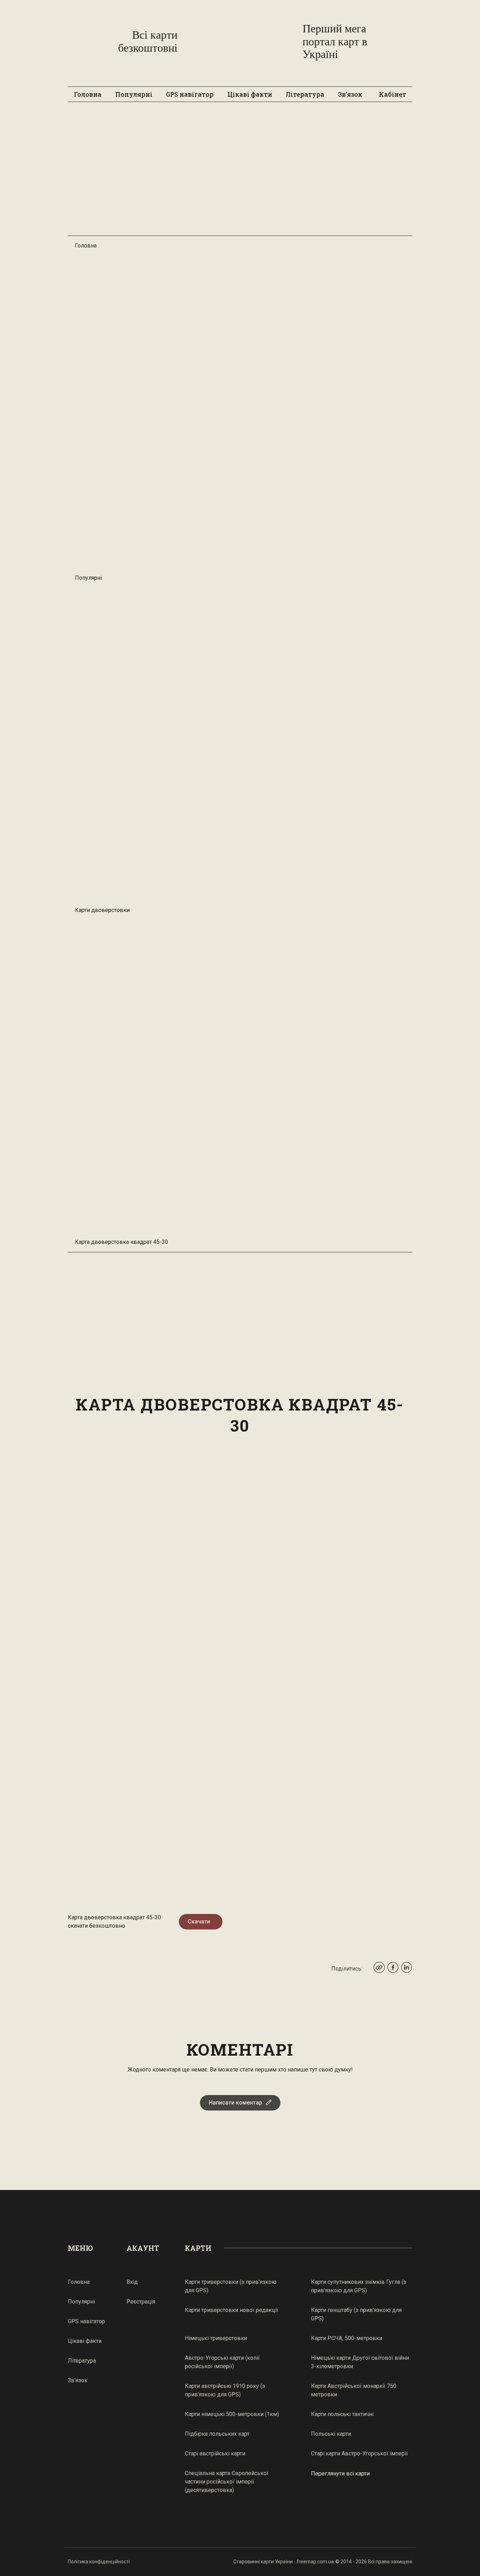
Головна (88, 94)
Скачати (199, 1922)
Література (305, 94)
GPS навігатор (190, 94)
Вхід (132, 2282)
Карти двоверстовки (102, 910)
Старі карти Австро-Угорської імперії (359, 2453)
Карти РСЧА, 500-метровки (347, 2338)
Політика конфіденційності (99, 2562)
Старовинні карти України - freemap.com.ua (284, 2562)
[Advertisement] (240, 172)
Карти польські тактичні (342, 2414)
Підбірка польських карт (217, 2434)
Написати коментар (235, 2103)
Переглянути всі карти (340, 2474)
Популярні (134, 94)
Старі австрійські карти (215, 2453)
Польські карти (331, 2434)
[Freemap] (240, 41)
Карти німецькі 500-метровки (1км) (232, 2414)
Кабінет (393, 94)
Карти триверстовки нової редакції (232, 2310)
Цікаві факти (250, 94)
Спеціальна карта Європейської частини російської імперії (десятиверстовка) (227, 2482)
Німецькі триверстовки (216, 2338)
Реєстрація (141, 2302)
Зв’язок (350, 94)
